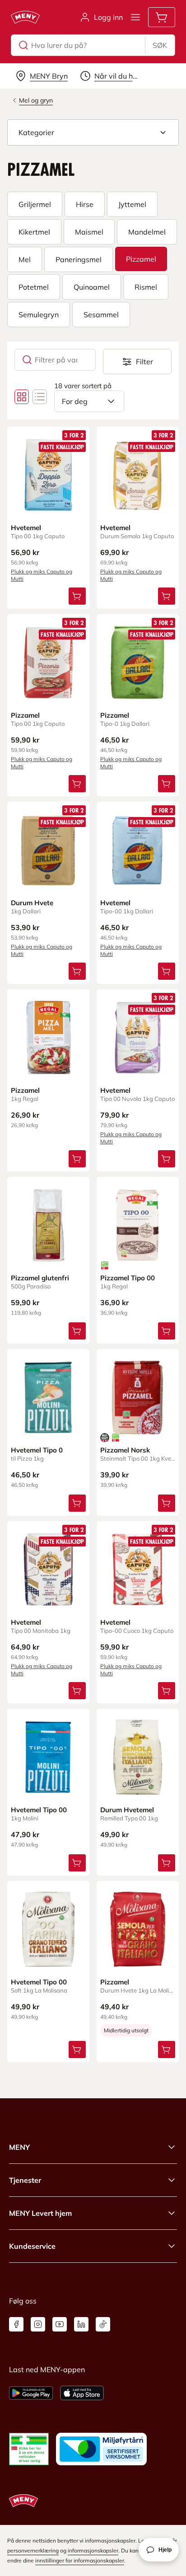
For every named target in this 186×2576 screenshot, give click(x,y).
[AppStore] (82, 2393)
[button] (93, 132)
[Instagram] (38, 2324)
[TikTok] (103, 2324)
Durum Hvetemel (127, 1810)
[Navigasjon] (135, 17)
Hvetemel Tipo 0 (37, 1450)
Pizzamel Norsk (125, 1450)
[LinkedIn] (81, 2324)
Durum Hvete (32, 903)
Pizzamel (25, 715)
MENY (19, 2147)
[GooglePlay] (31, 2393)
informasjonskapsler (93, 2550)
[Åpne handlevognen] (162, 17)
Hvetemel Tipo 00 (39, 1810)
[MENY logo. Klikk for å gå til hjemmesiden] (25, 17)
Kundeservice (32, 2246)
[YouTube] (60, 2324)
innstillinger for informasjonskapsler (80, 2560)
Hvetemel (26, 528)
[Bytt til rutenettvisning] (22, 397)
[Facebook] (16, 2324)
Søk (160, 45)
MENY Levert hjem (40, 2213)
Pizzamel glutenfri (40, 1278)
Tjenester (25, 2180)
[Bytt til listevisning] (40, 397)
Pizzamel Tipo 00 (128, 1278)
